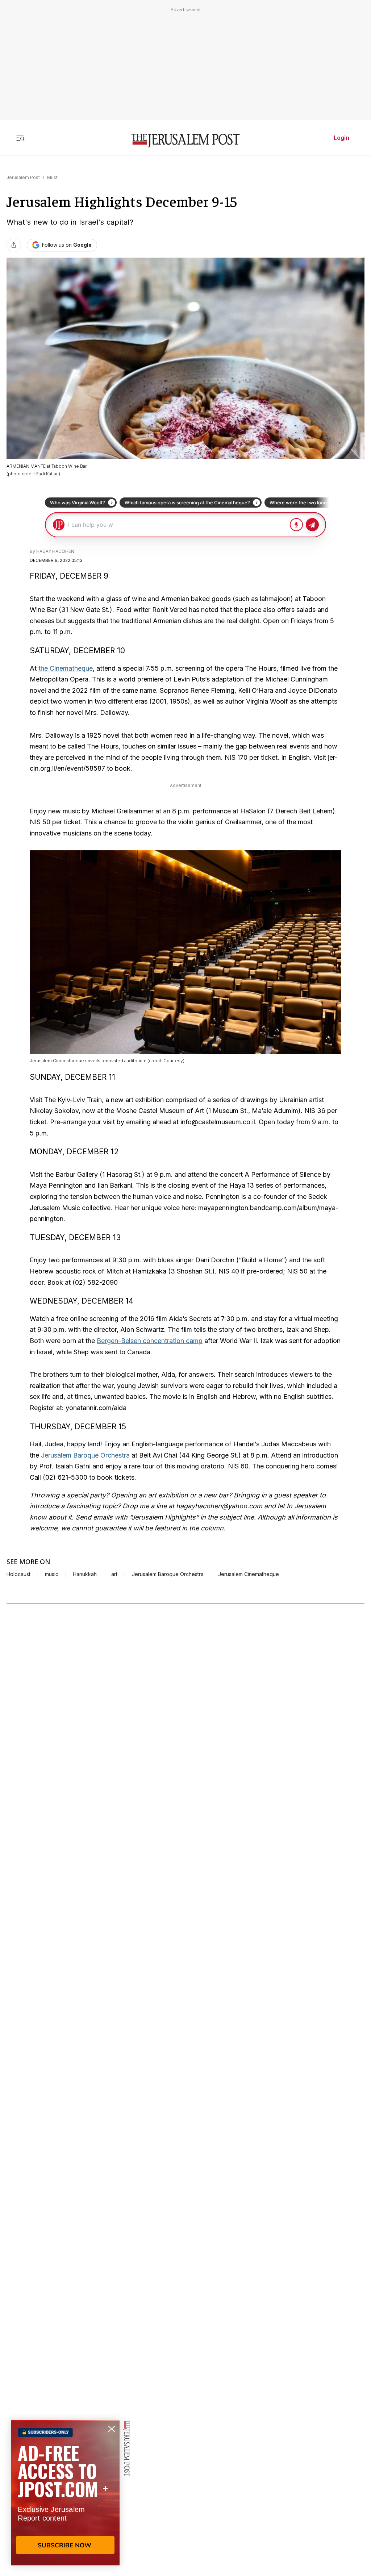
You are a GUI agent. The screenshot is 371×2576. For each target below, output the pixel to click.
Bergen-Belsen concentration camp (150, 1341)
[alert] (65, 2493)
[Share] (14, 245)
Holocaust (18, 1574)
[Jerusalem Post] (185, 141)
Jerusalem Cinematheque (249, 1574)
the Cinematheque (66, 668)
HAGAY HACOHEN (55, 551)
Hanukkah (85, 1574)
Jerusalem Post (23, 177)
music (52, 1574)
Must (52, 177)
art (114, 1574)
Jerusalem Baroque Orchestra (85, 1455)
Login (341, 138)
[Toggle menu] (20, 138)
